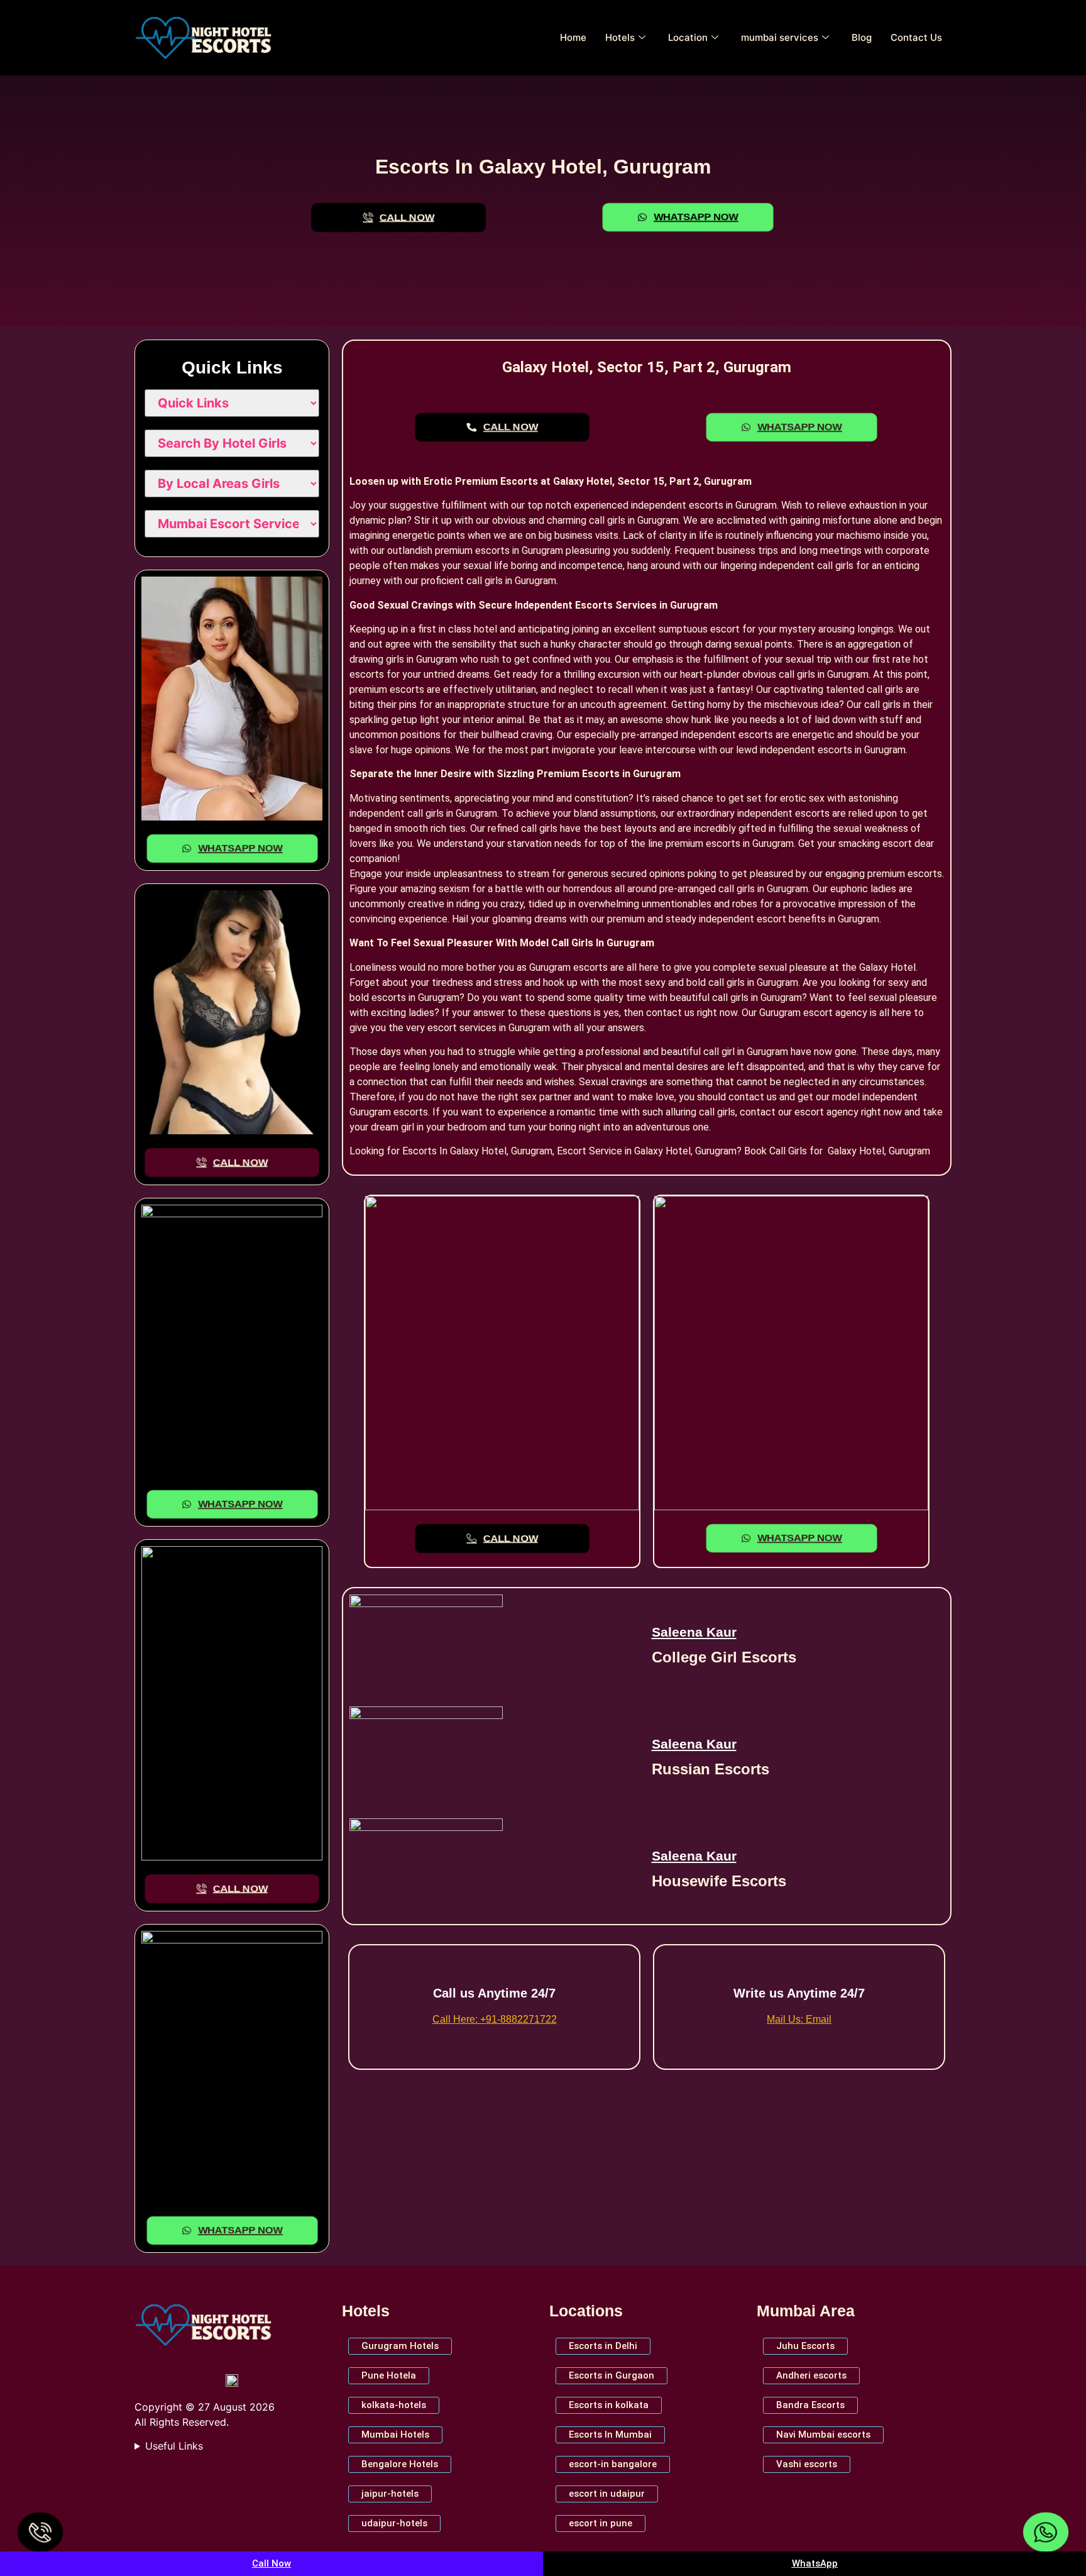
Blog (862, 37)
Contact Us (916, 37)
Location (688, 37)
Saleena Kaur (694, 1632)
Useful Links (174, 2446)
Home (573, 37)
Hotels (620, 37)
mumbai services (780, 37)
